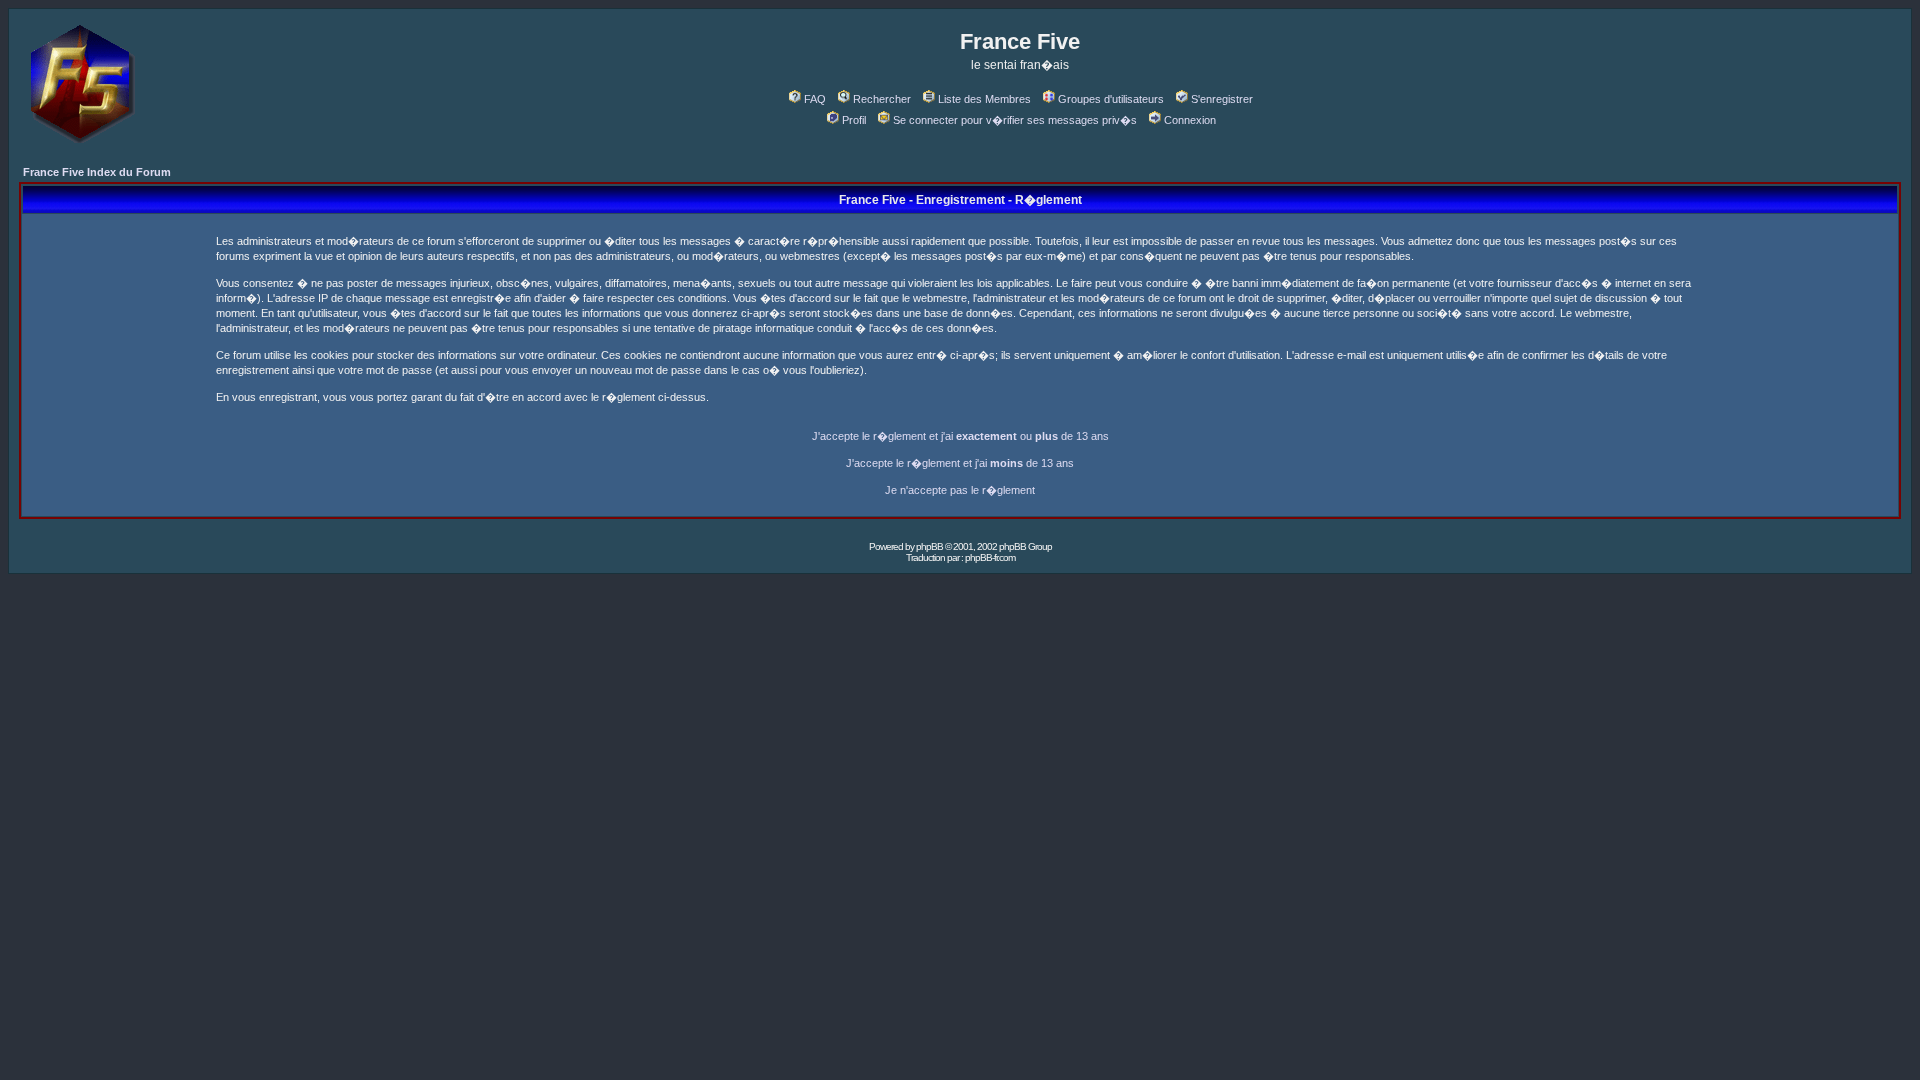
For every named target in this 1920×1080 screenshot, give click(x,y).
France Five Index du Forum (97, 172)
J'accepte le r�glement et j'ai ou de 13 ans (960, 436)
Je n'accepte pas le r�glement (960, 490)
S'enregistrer (1222, 99)
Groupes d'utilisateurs (1111, 99)
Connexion (1190, 120)
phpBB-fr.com (990, 557)
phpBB (929, 546)
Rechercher (882, 99)
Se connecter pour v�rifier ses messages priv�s (1015, 120)
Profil (854, 120)
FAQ (815, 99)
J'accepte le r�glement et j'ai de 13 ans (960, 463)
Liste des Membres (984, 99)
